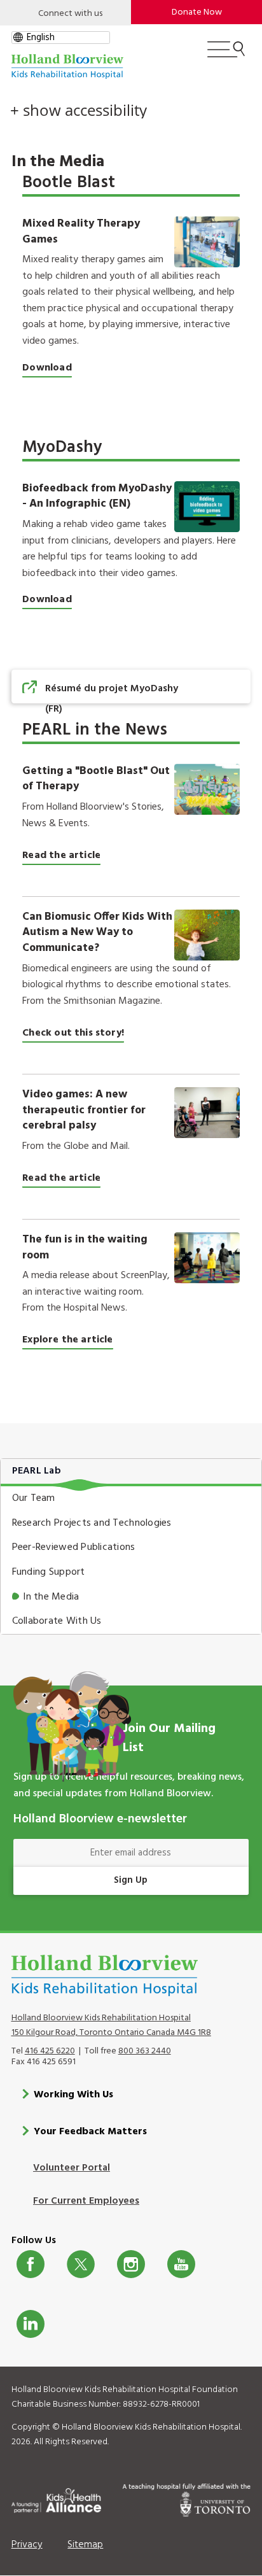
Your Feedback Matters (90, 2132)
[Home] (67, 67)
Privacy (27, 2545)
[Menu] (226, 55)
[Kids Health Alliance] (57, 2498)
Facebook (31, 2264)
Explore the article (67, 1340)
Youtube (181, 2264)
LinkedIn (31, 2324)
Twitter (81, 2264)
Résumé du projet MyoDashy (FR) (112, 699)
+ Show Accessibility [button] (79, 110)
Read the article (61, 855)
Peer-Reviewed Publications (74, 1547)
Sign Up (131, 1880)
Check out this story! (73, 1033)
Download (47, 368)
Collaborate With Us (57, 1621)
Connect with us (70, 14)
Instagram (131, 2264)
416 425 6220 (50, 2051)
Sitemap (85, 2545)
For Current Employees (86, 2201)
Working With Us (73, 2095)
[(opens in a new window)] (207, 935)
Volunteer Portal (72, 2168)
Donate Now (197, 12)
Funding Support (49, 1572)
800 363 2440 (145, 2051)
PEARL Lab (37, 1471)
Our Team (34, 1498)
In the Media (51, 1597)
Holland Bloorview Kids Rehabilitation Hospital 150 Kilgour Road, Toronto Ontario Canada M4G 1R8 (111, 2025)
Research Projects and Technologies (92, 1523)
